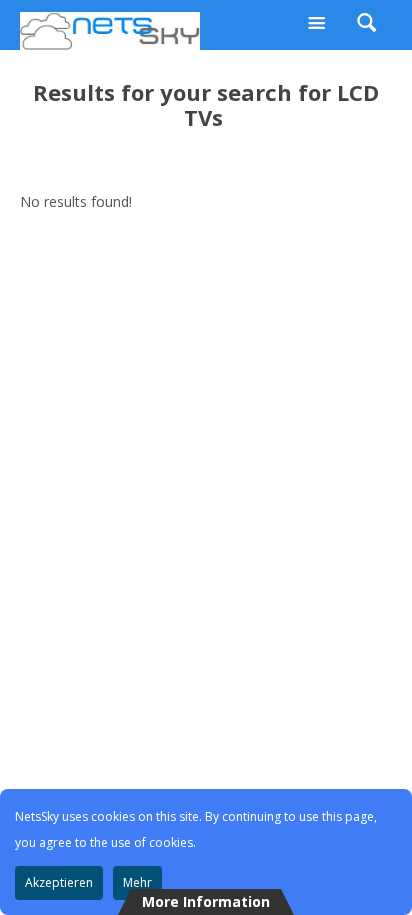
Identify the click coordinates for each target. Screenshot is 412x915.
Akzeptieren (59, 882)
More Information (206, 901)
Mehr (137, 882)
